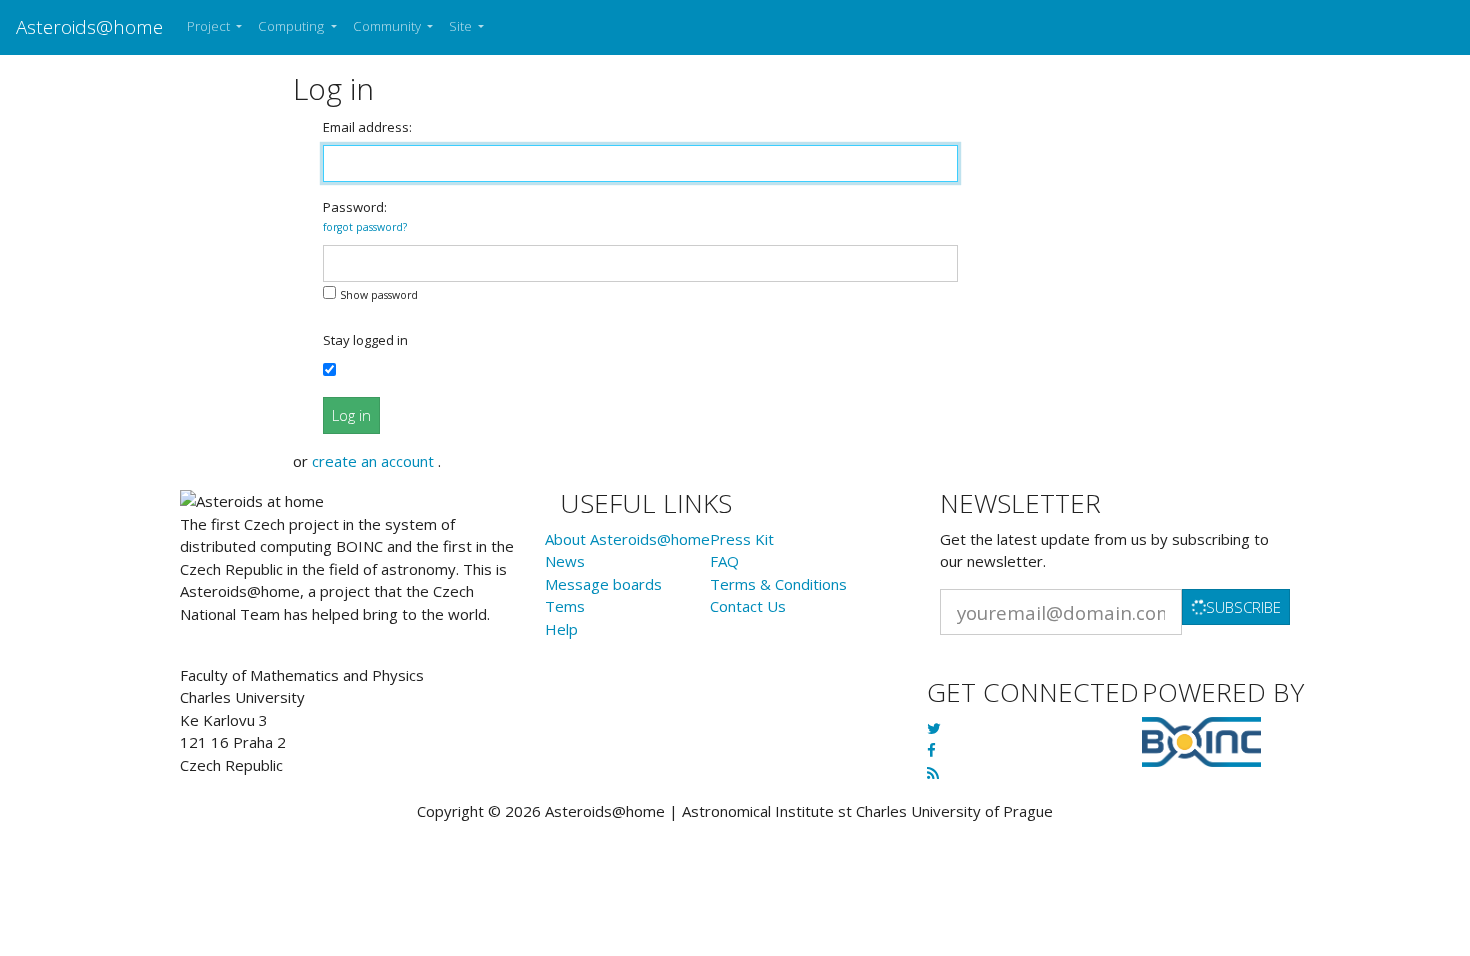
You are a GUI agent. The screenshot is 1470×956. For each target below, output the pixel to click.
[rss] (933, 773)
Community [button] (388, 26)
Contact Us (748, 606)
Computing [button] (292, 26)
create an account (375, 461)
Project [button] (210, 26)
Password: (365, 216)
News (565, 561)
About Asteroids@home (627, 539)
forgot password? (365, 227)
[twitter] (934, 728)
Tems (565, 606)
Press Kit (742, 539)
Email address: (367, 127)
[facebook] (931, 750)
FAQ (724, 561)
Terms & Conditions (778, 584)
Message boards (603, 584)
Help (561, 629)
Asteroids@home (89, 26)
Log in (351, 415)
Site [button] (462, 26)
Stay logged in (365, 340)
